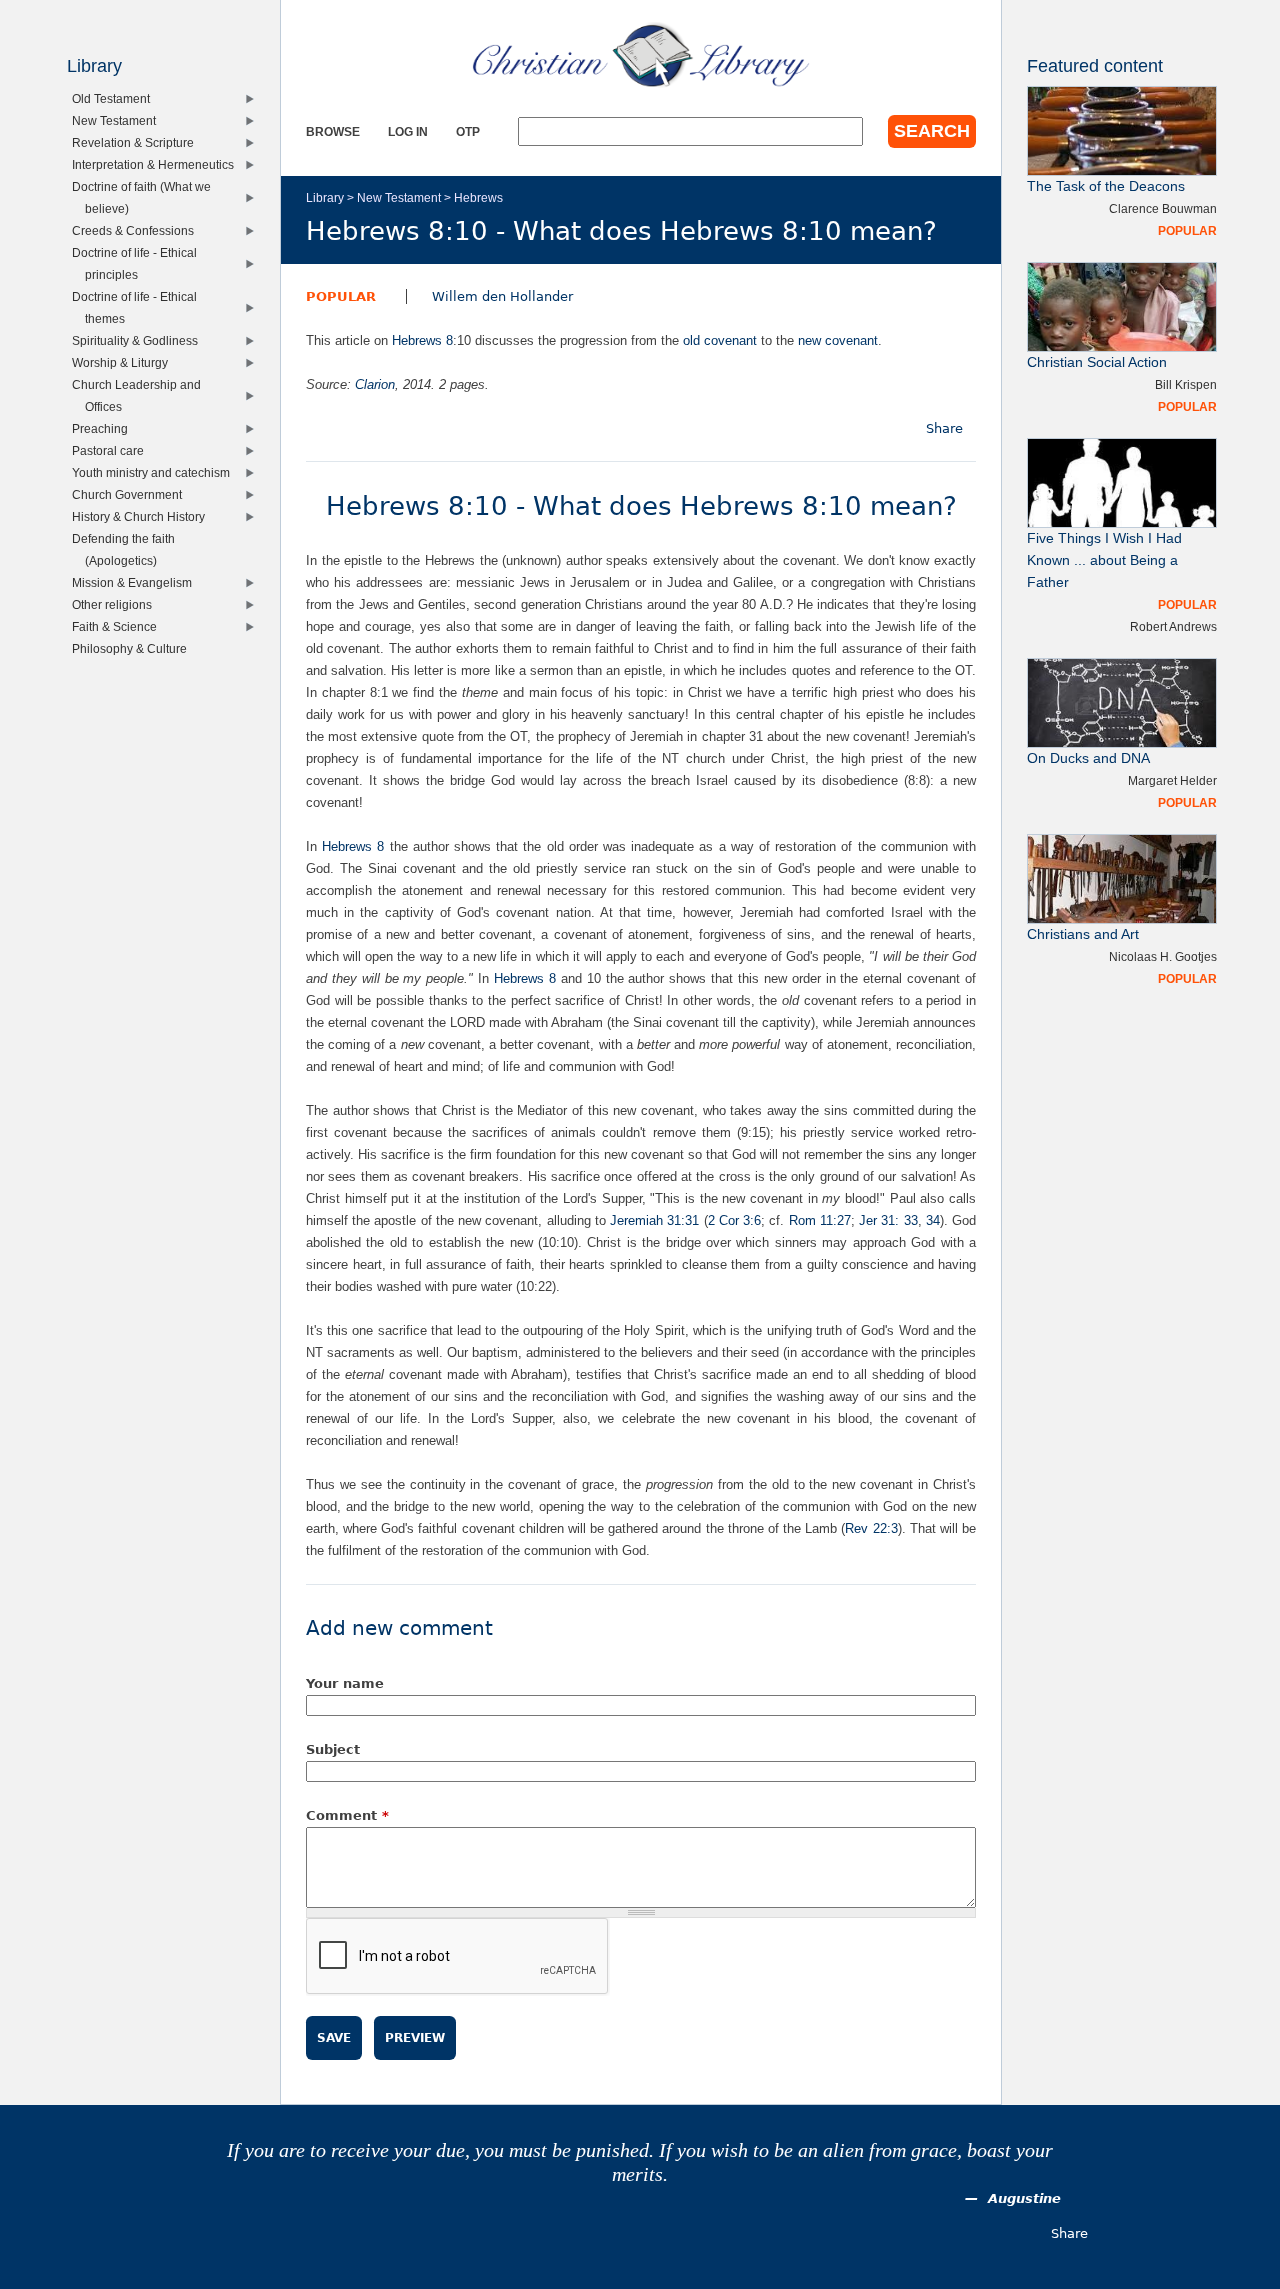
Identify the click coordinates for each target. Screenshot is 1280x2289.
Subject (333, 1749)
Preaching (104, 428)
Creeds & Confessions (137, 230)
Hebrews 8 (422, 340)
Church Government (131, 494)
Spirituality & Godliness (139, 340)
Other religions (116, 604)
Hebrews (478, 197)
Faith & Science (119, 626)
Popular (341, 296)
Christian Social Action (1097, 362)
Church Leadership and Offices (141, 395)
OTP (468, 131)
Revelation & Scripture (137, 142)
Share (944, 428)
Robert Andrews (1173, 626)
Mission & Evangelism (136, 582)
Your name (345, 1683)
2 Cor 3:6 (734, 1220)
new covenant (838, 340)
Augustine (1024, 2198)
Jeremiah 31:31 (654, 1220)
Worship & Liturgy (124, 362)
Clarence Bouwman (1163, 208)
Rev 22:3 (871, 1528)
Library (325, 197)
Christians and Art (1083, 934)
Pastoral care (112, 450)
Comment (347, 1815)
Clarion (375, 384)
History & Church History (143, 516)
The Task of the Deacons (1106, 186)
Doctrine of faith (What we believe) (146, 197)
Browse (333, 131)
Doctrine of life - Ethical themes (139, 307)
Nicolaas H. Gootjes (1163, 956)
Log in (408, 131)
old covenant (720, 340)
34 (933, 1220)
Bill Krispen (1186, 384)
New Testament (399, 197)
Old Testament (115, 98)
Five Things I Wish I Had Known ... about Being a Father (1104, 560)
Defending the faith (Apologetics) (128, 549)
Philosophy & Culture (134, 648)
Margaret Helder (1172, 780)
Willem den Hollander (502, 296)
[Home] (641, 55)
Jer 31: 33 (888, 1220)
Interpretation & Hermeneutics (157, 164)
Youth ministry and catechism (155, 472)
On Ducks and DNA (1088, 758)
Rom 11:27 (820, 1220)
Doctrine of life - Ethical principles (139, 263)
